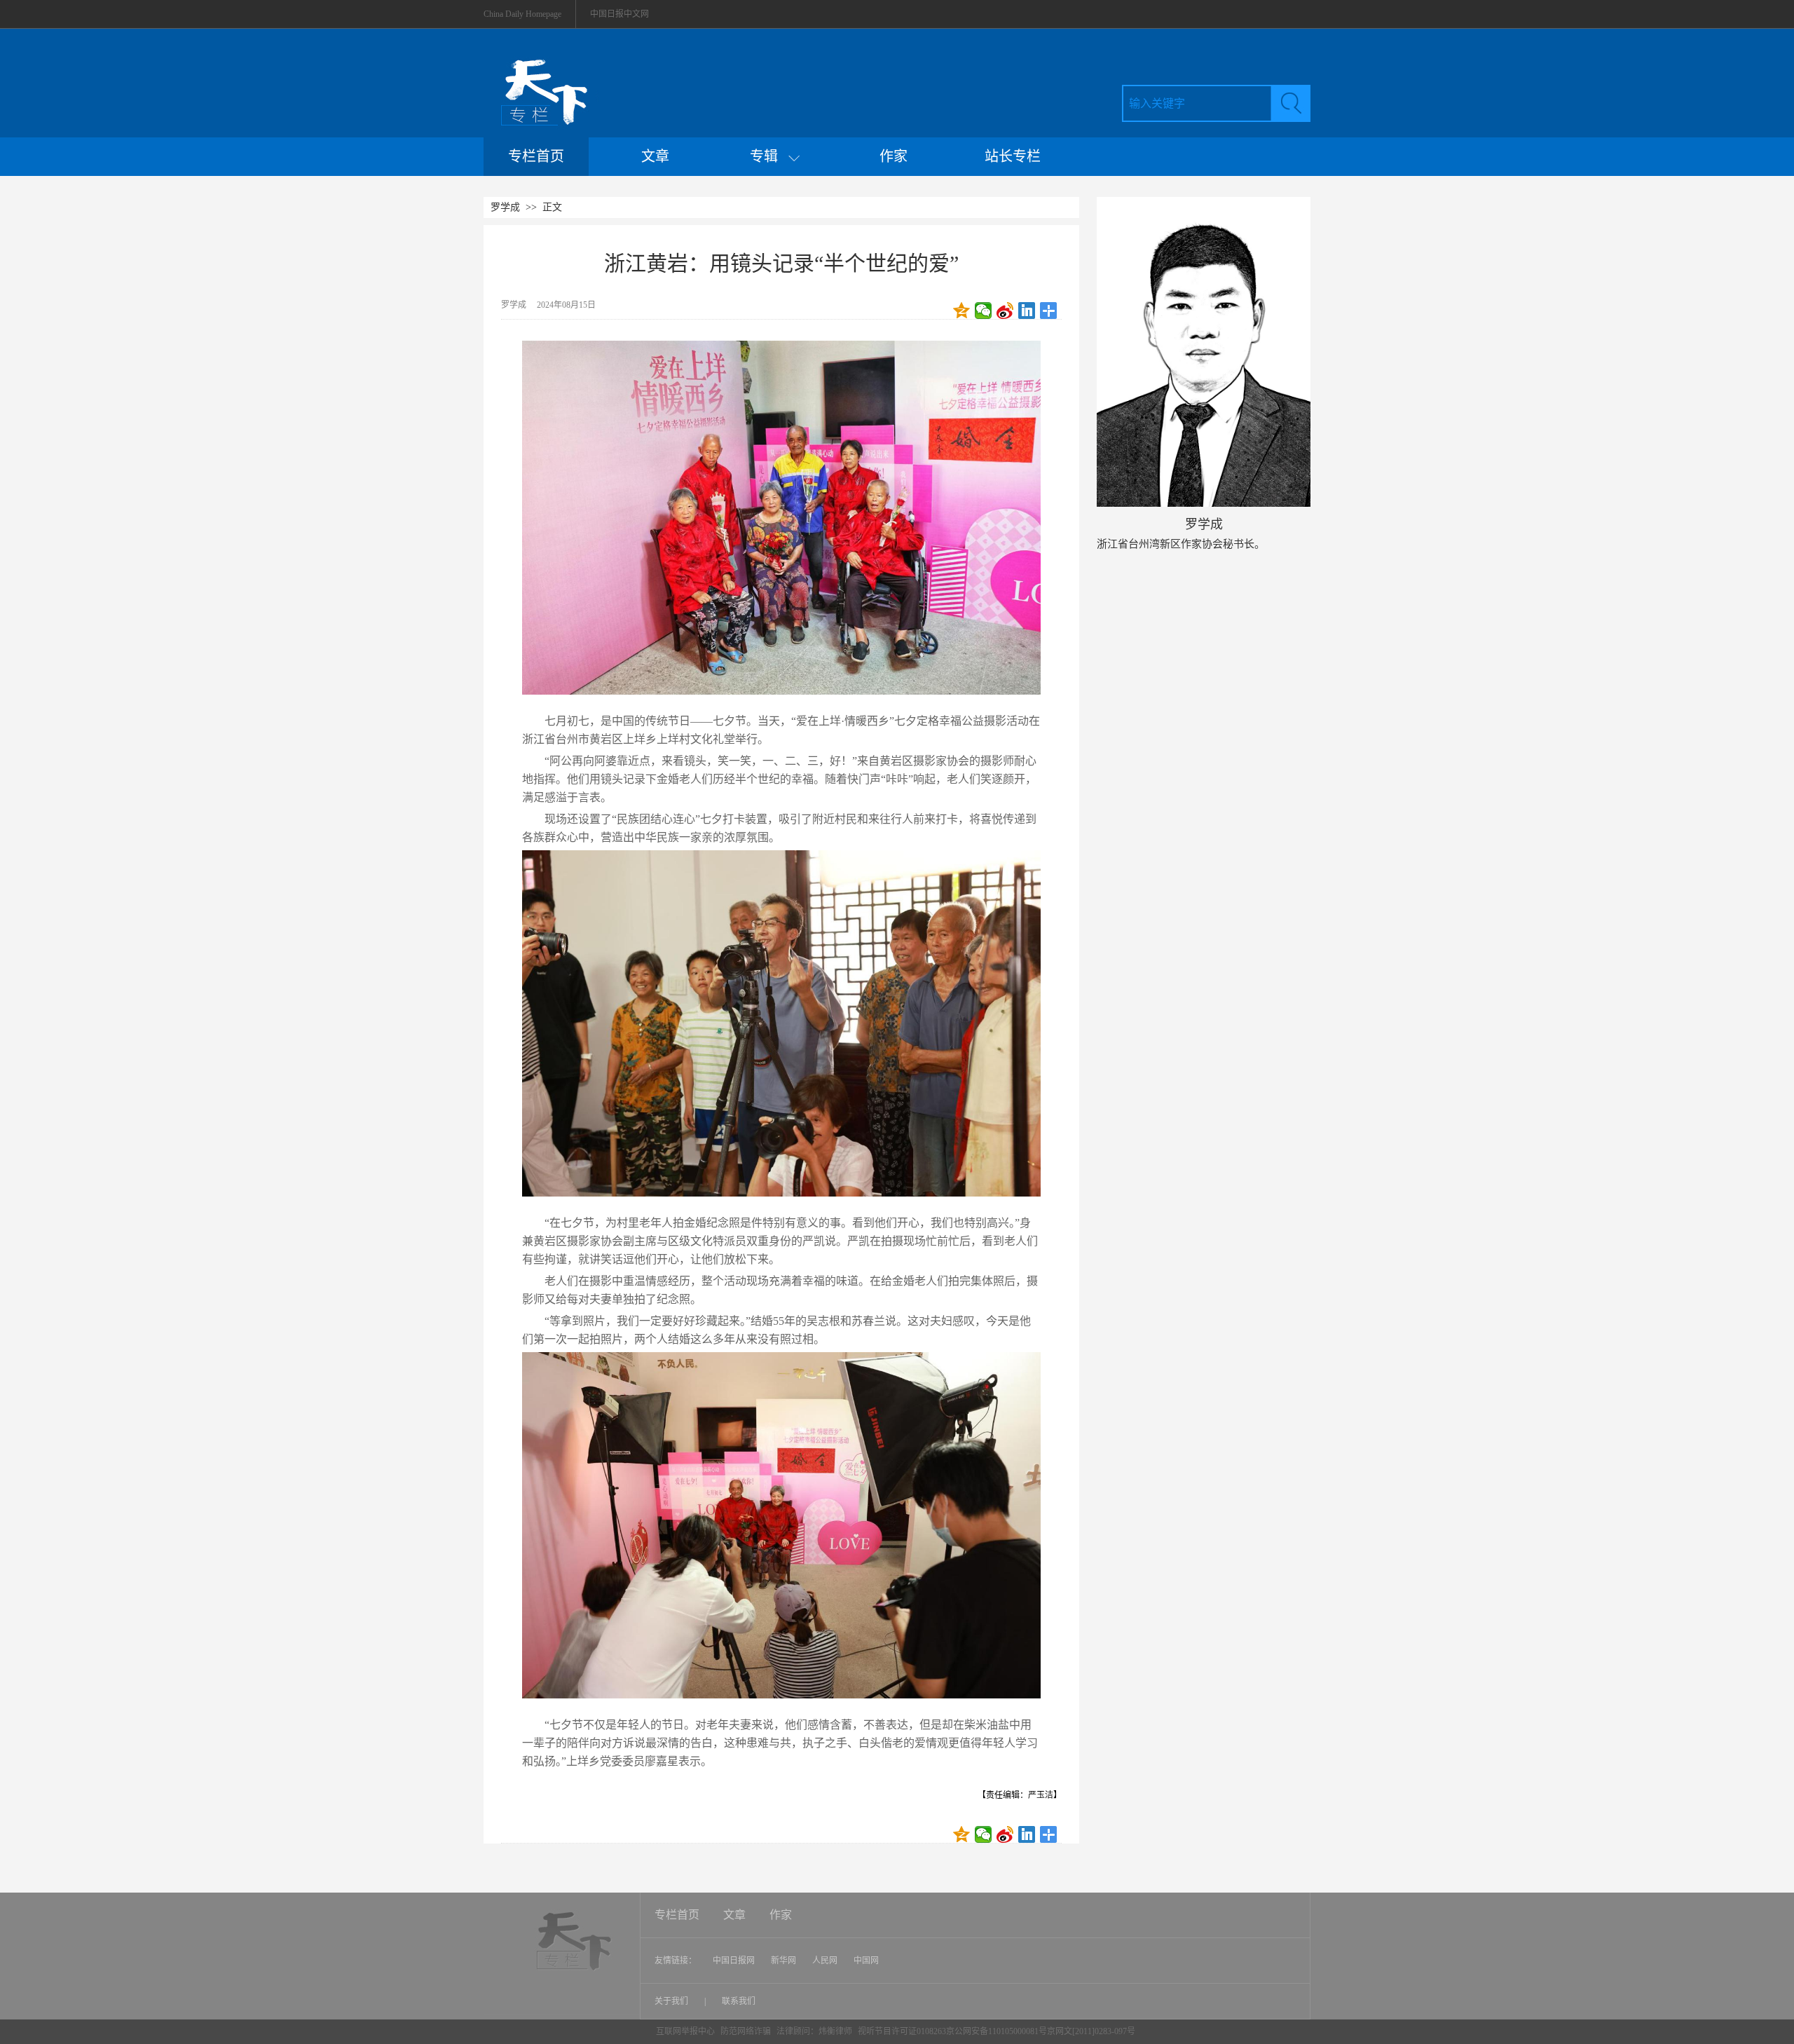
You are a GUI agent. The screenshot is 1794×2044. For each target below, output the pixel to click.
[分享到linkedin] (1027, 311)
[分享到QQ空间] (962, 311)
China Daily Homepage (522, 14)
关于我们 (672, 2001)
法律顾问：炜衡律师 (814, 2031)
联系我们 (739, 2001)
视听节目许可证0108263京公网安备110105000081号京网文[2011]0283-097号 (997, 2031)
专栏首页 (536, 156)
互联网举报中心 (685, 2031)
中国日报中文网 (619, 14)
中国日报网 (734, 1961)
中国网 (866, 1961)
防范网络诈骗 (747, 2031)
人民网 (825, 1961)
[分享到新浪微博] (1005, 311)
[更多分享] (1049, 311)
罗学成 (505, 207)
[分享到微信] (984, 311)
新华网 (783, 1961)
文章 (655, 156)
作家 (893, 156)
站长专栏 (1013, 156)
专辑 (769, 156)
